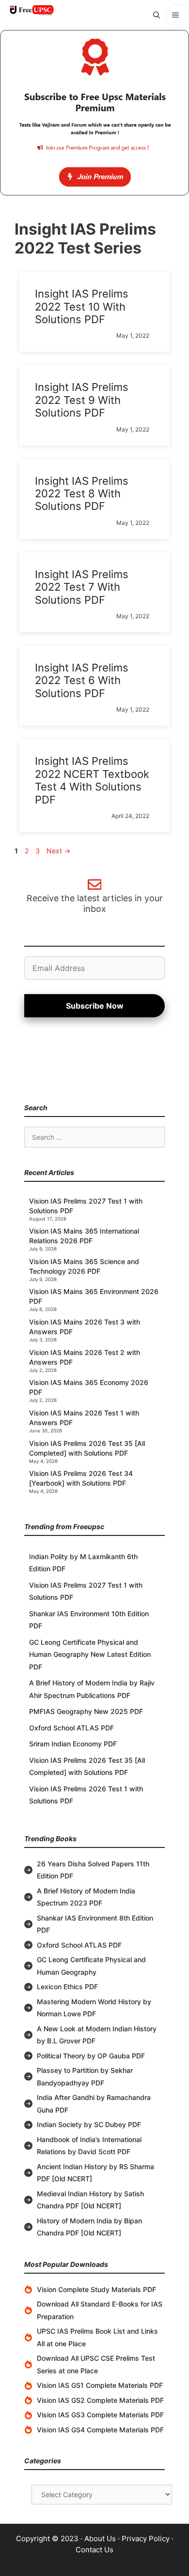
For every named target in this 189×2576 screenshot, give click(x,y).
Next (58, 851)
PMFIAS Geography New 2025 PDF (86, 1711)
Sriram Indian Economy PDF (73, 1744)
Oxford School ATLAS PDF (71, 1728)
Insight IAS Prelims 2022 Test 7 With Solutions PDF (82, 587)
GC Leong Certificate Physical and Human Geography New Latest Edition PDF (90, 1654)
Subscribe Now (95, 1006)
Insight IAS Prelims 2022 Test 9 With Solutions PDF (82, 400)
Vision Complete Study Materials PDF (96, 2289)
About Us (100, 2539)
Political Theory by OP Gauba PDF (91, 2056)
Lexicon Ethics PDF (67, 1987)
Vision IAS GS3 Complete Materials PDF (100, 2415)
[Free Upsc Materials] (31, 10)
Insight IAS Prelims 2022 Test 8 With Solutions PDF (82, 494)
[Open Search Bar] (157, 15)
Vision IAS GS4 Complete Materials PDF (100, 2430)
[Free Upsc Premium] (94, 113)
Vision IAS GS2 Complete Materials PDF (100, 2400)
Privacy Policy (146, 2539)
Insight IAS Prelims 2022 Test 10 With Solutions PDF (82, 306)
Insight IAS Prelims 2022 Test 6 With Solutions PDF (82, 680)
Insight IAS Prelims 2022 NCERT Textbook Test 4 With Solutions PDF (92, 780)
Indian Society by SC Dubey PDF (89, 2124)
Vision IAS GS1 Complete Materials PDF (100, 2385)
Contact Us (94, 2550)
